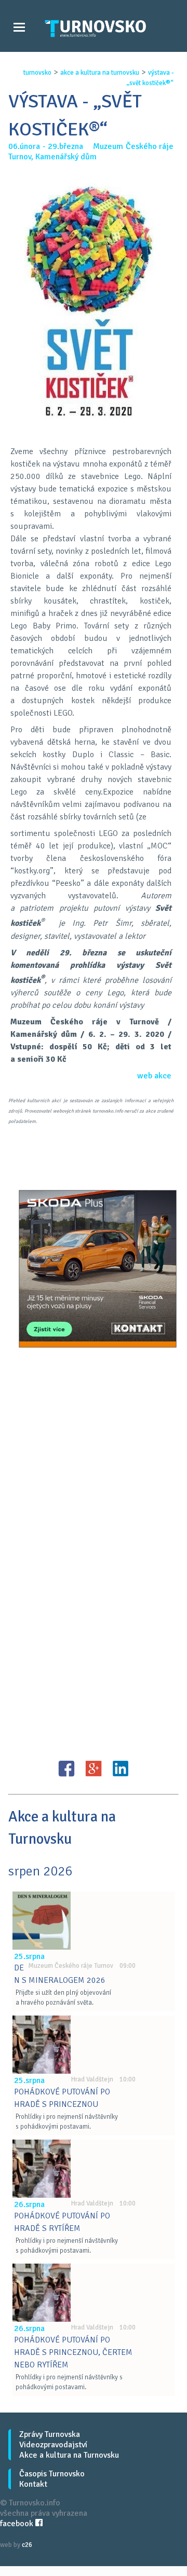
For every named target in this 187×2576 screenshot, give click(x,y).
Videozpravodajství (53, 2445)
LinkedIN (121, 1769)
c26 (27, 2545)
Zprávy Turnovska (50, 2434)
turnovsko (37, 73)
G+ (94, 1769)
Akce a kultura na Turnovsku (69, 2455)
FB (66, 1769)
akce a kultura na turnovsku (100, 73)
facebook (18, 2524)
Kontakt (33, 2484)
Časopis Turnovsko (52, 2474)
